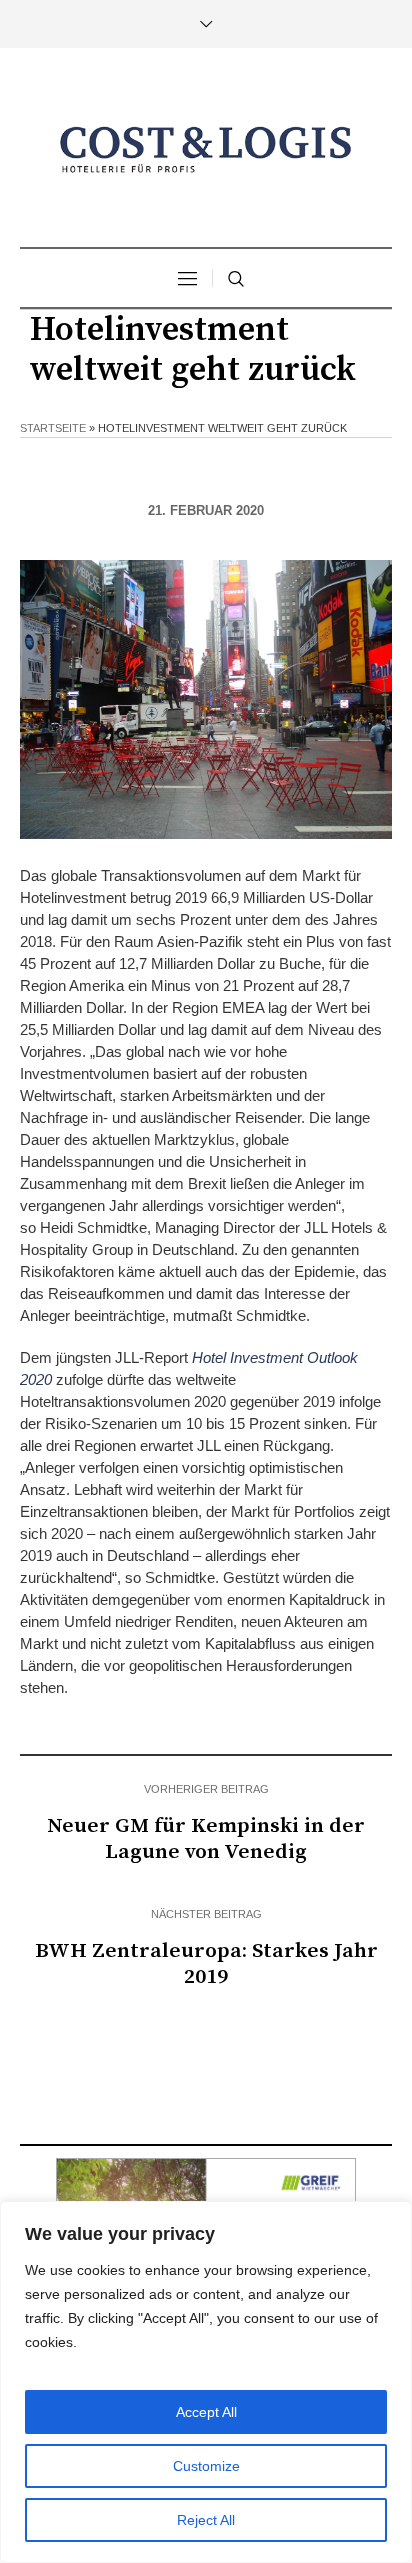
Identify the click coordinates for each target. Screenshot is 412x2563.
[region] (206, 2382)
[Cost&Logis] (206, 150)
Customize (206, 2466)
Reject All (206, 2520)
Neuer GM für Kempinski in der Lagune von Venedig (206, 1839)
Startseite (53, 428)
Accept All (206, 2412)
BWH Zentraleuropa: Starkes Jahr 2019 (206, 1964)
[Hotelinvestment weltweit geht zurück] (206, 698)
